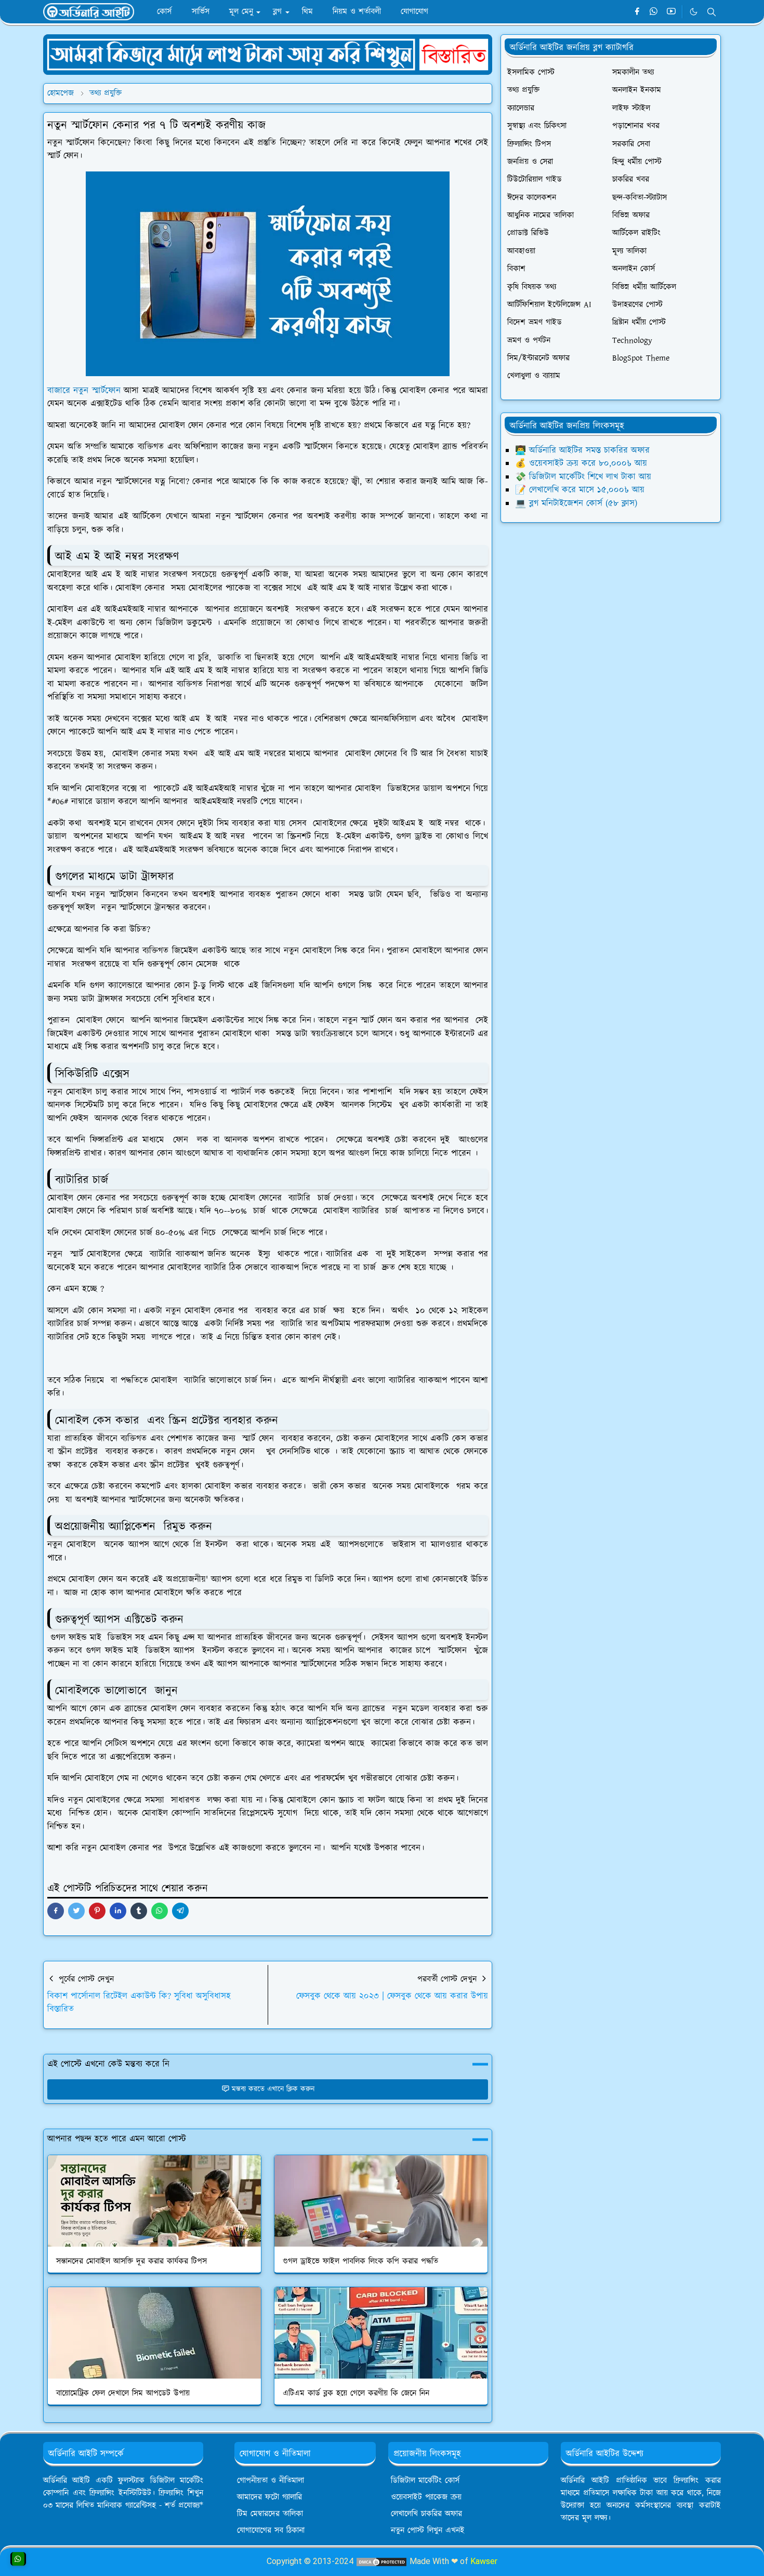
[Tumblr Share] (139, 1911)
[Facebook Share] (56, 1911)
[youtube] (671, 12)
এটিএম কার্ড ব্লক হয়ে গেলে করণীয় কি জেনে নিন (356, 2393)
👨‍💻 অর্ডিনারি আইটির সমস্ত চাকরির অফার (582, 450)
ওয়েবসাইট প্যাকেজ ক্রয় (426, 2497)
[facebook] (637, 12)
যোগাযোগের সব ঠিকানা (271, 2531)
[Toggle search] (712, 12)
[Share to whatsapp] (160, 1911)
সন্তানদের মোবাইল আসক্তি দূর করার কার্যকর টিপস (131, 2261)
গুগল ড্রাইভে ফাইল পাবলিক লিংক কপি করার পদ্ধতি (360, 2261)
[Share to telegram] (180, 1911)
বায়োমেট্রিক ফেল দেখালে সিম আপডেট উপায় (123, 2393)
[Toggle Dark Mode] (694, 12)
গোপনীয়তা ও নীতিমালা (271, 2481)
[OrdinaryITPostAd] (268, 54)
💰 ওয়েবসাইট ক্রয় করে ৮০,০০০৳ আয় (581, 463)
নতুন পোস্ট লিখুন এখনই (428, 2531)
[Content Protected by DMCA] (381, 2561)
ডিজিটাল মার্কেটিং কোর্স (425, 2481)
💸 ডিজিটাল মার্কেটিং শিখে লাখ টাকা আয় (583, 477)
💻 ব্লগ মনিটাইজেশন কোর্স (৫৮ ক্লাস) (576, 503)
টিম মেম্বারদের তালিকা (270, 2514)
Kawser (484, 2561)
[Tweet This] (76, 1911)
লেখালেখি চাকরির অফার (426, 2514)
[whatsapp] (654, 12)
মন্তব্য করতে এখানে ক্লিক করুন (273, 2089)
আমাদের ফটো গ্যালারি (269, 2497)
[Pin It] (97, 1911)
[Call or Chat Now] (18, 2559)
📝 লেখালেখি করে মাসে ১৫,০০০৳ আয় (580, 490)
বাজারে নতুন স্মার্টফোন (84, 391)
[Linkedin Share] (118, 1911)
